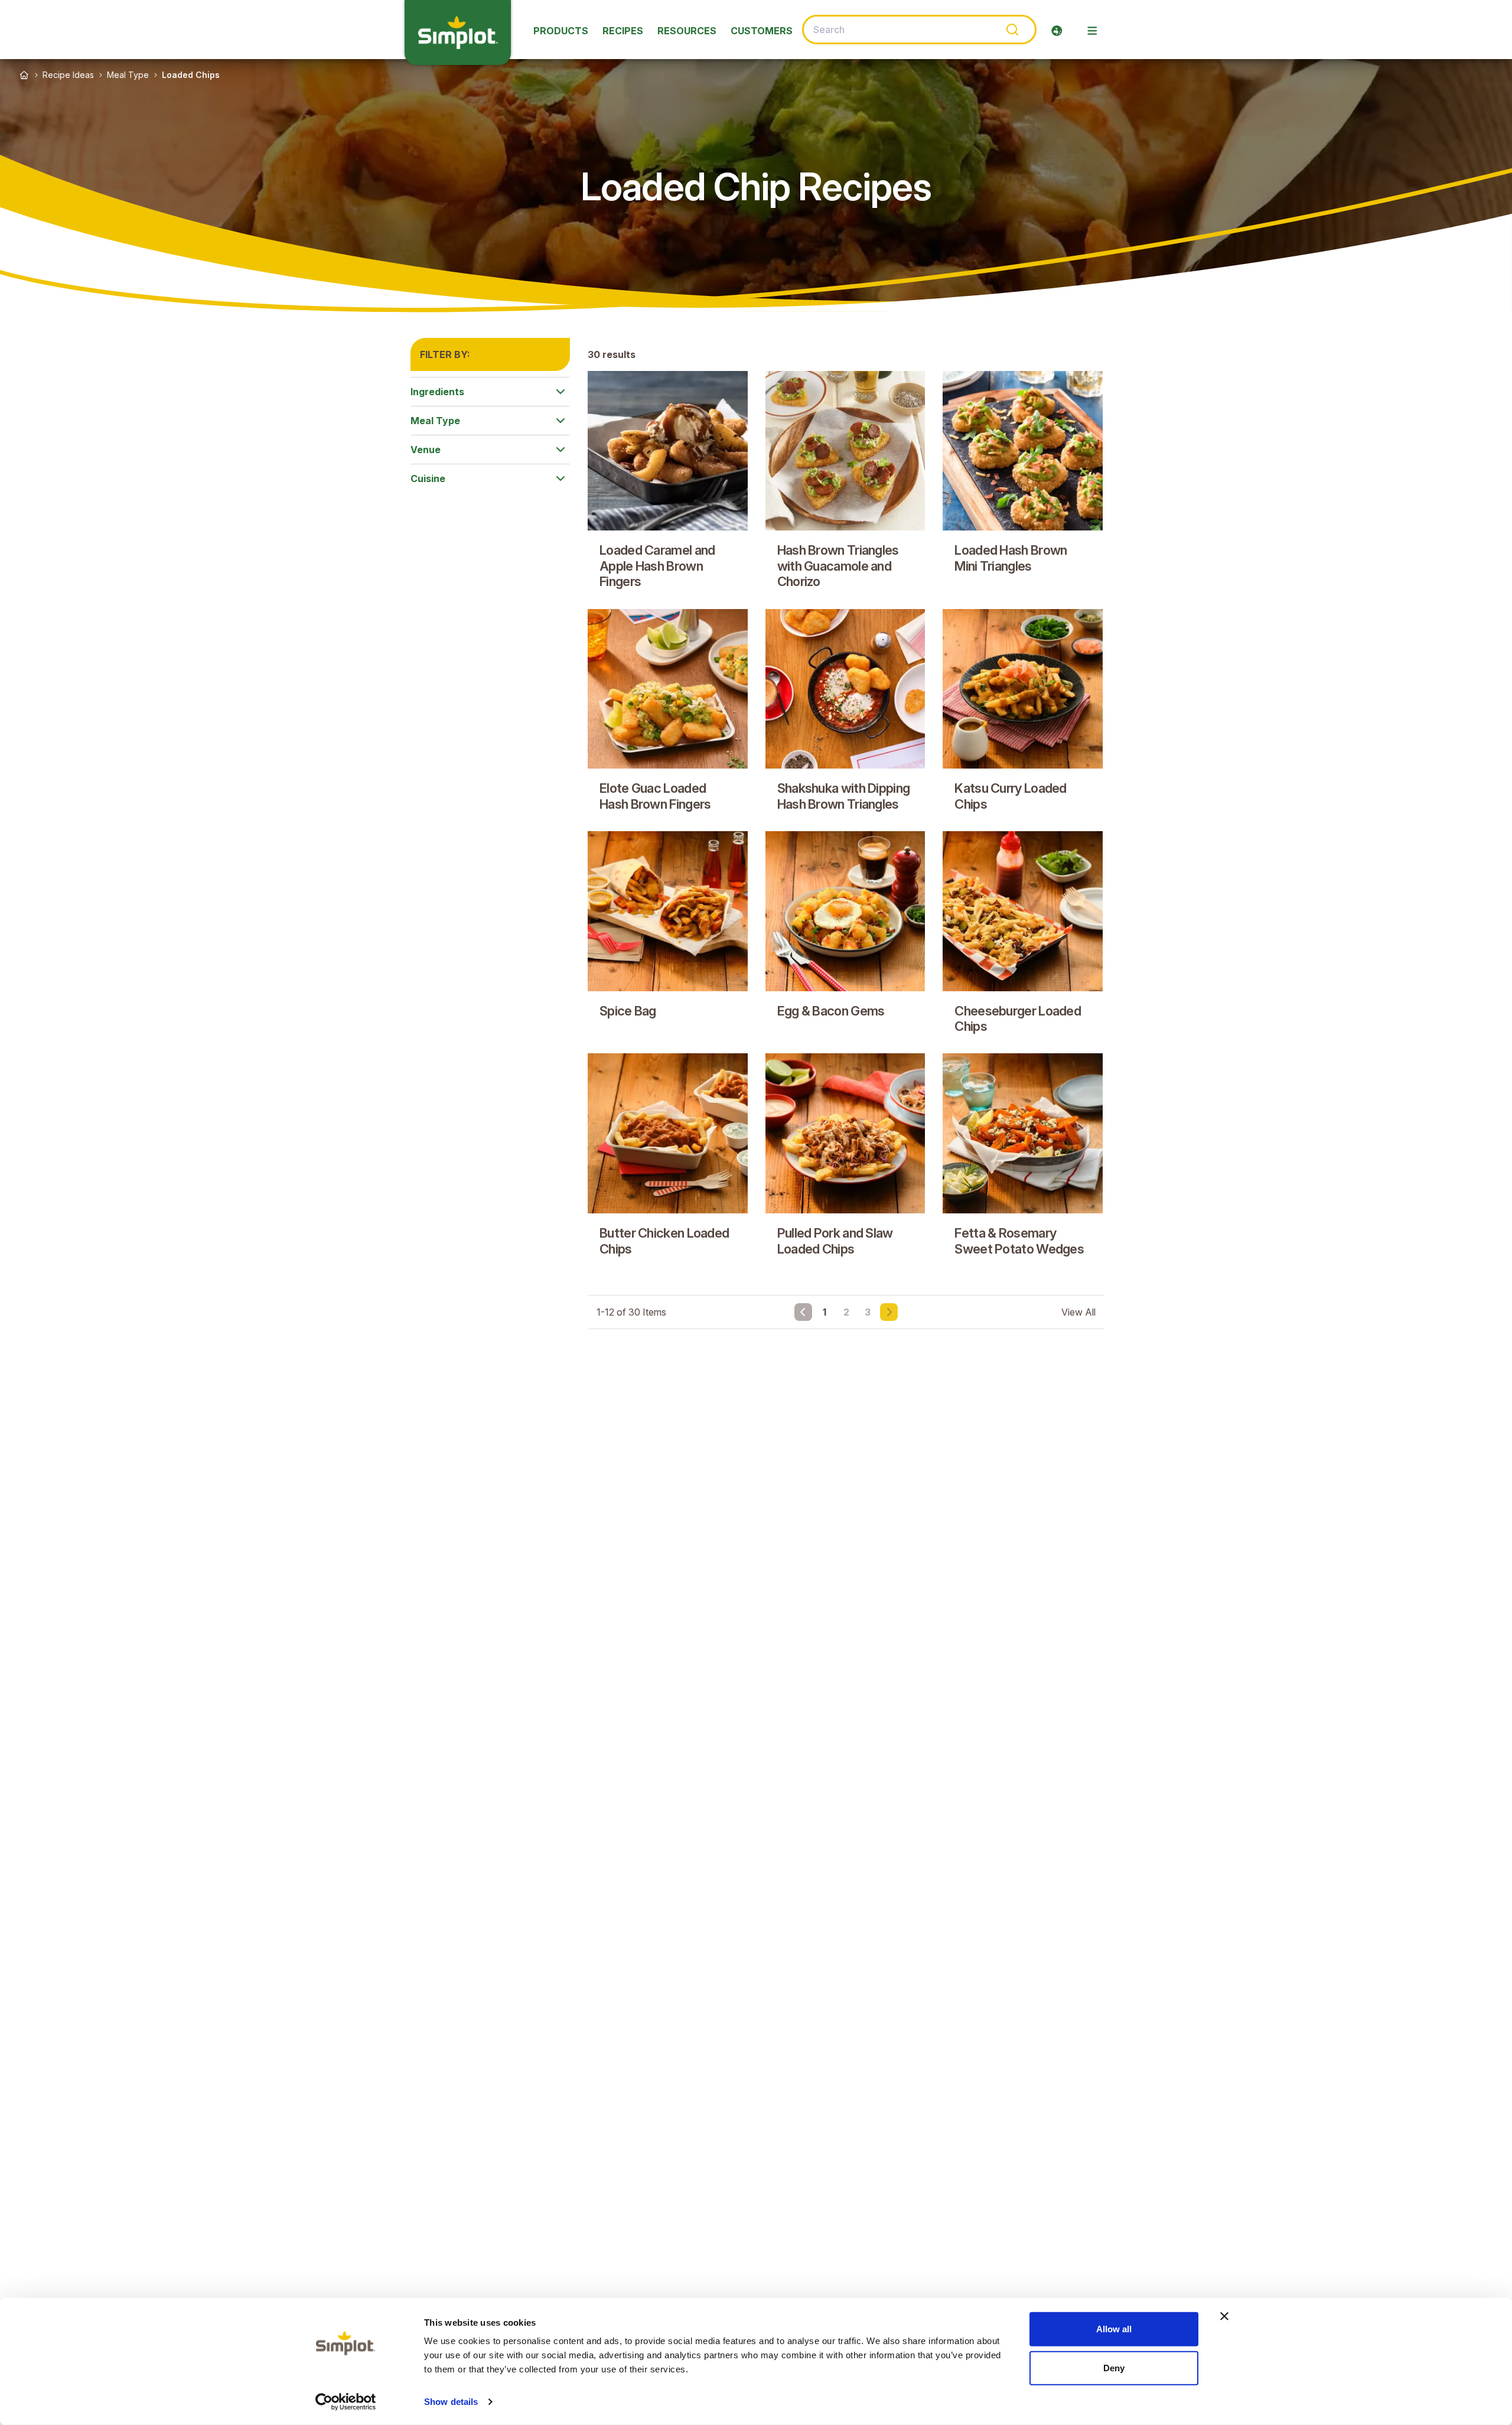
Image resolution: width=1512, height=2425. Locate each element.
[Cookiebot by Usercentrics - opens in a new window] (346, 2402)
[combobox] (919, 30)
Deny (1114, 2367)
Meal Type (128, 75)
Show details (451, 2402)
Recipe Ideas (68, 75)
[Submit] (1011, 30)
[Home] (24, 75)
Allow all (1114, 2329)
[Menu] (1092, 31)
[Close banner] (1224, 2316)
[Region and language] (1057, 31)
